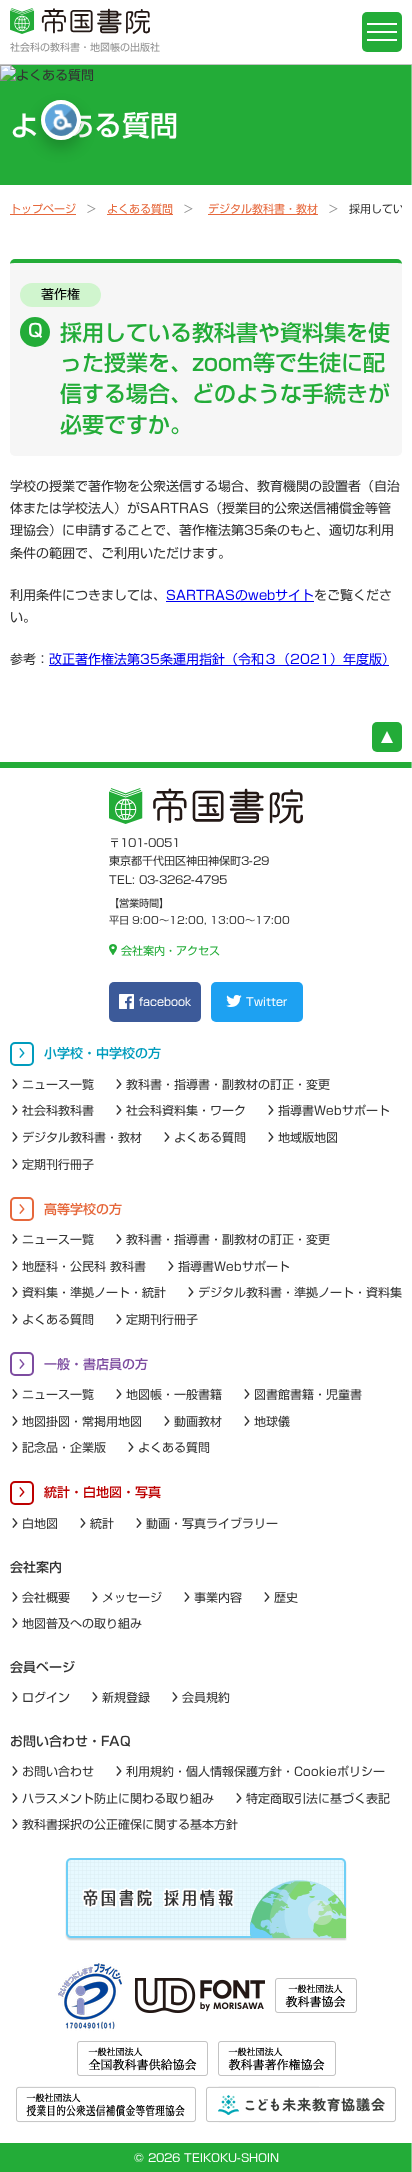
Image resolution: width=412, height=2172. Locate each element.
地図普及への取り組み (82, 1623)
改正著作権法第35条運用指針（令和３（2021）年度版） (219, 659)
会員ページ (42, 1667)
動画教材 (198, 1421)
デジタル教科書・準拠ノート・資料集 (300, 1292)
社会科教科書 (58, 1110)
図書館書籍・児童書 (308, 1394)
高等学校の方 (83, 1209)
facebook (165, 1001)
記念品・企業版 (64, 1447)
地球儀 (272, 1421)
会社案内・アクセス (170, 950)
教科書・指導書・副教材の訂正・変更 (228, 1084)
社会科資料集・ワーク (186, 1110)
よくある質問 (140, 208)
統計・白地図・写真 (102, 1492)
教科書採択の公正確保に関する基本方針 (130, 1824)
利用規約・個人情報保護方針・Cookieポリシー (255, 1771)
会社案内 (36, 1567)
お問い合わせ (58, 1771)
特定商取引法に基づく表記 (318, 1798)
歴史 (286, 1597)
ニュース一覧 (58, 1084)
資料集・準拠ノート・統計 (94, 1292)
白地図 (40, 1523)
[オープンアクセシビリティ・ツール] (61, 120)
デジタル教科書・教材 (263, 208)
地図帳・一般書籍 (174, 1394)
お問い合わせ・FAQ (70, 1741)
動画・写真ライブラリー (212, 1523)
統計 (102, 1523)
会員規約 (206, 1697)
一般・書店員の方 (96, 1364)
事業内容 (218, 1597)
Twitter (266, 1001)
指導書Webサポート (334, 1110)
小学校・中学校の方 (102, 1053)
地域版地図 (308, 1137)
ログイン (46, 1697)
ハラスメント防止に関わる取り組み (118, 1798)
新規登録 (126, 1697)
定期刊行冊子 (58, 1164)
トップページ (43, 208)
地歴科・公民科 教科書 (84, 1266)
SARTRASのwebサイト (240, 595)
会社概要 (46, 1597)
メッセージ (132, 1597)
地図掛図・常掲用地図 (82, 1421)
